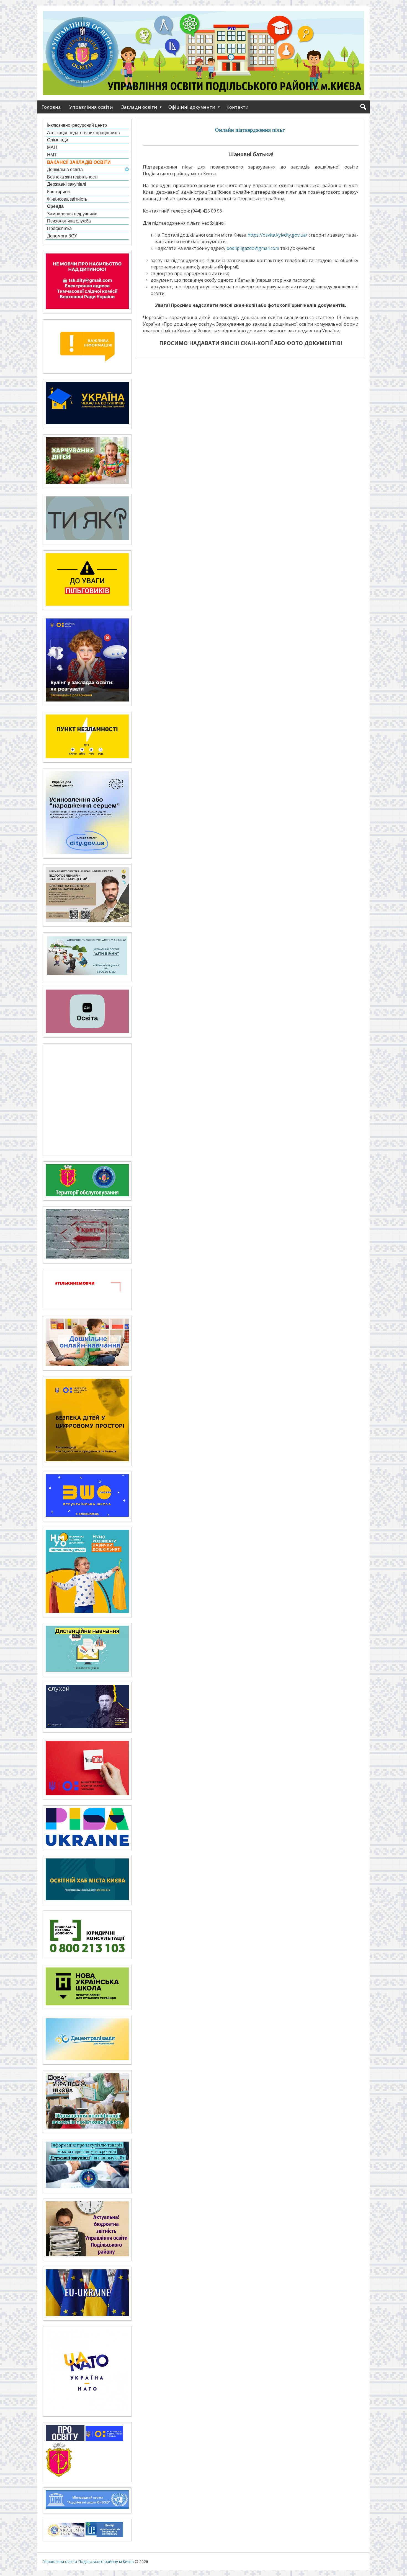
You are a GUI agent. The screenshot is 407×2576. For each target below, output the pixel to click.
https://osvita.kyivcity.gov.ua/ (277, 235)
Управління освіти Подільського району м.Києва (88, 2561)
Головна (51, 107)
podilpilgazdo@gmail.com (253, 248)
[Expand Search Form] (363, 107)
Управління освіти (91, 107)
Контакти (238, 107)
